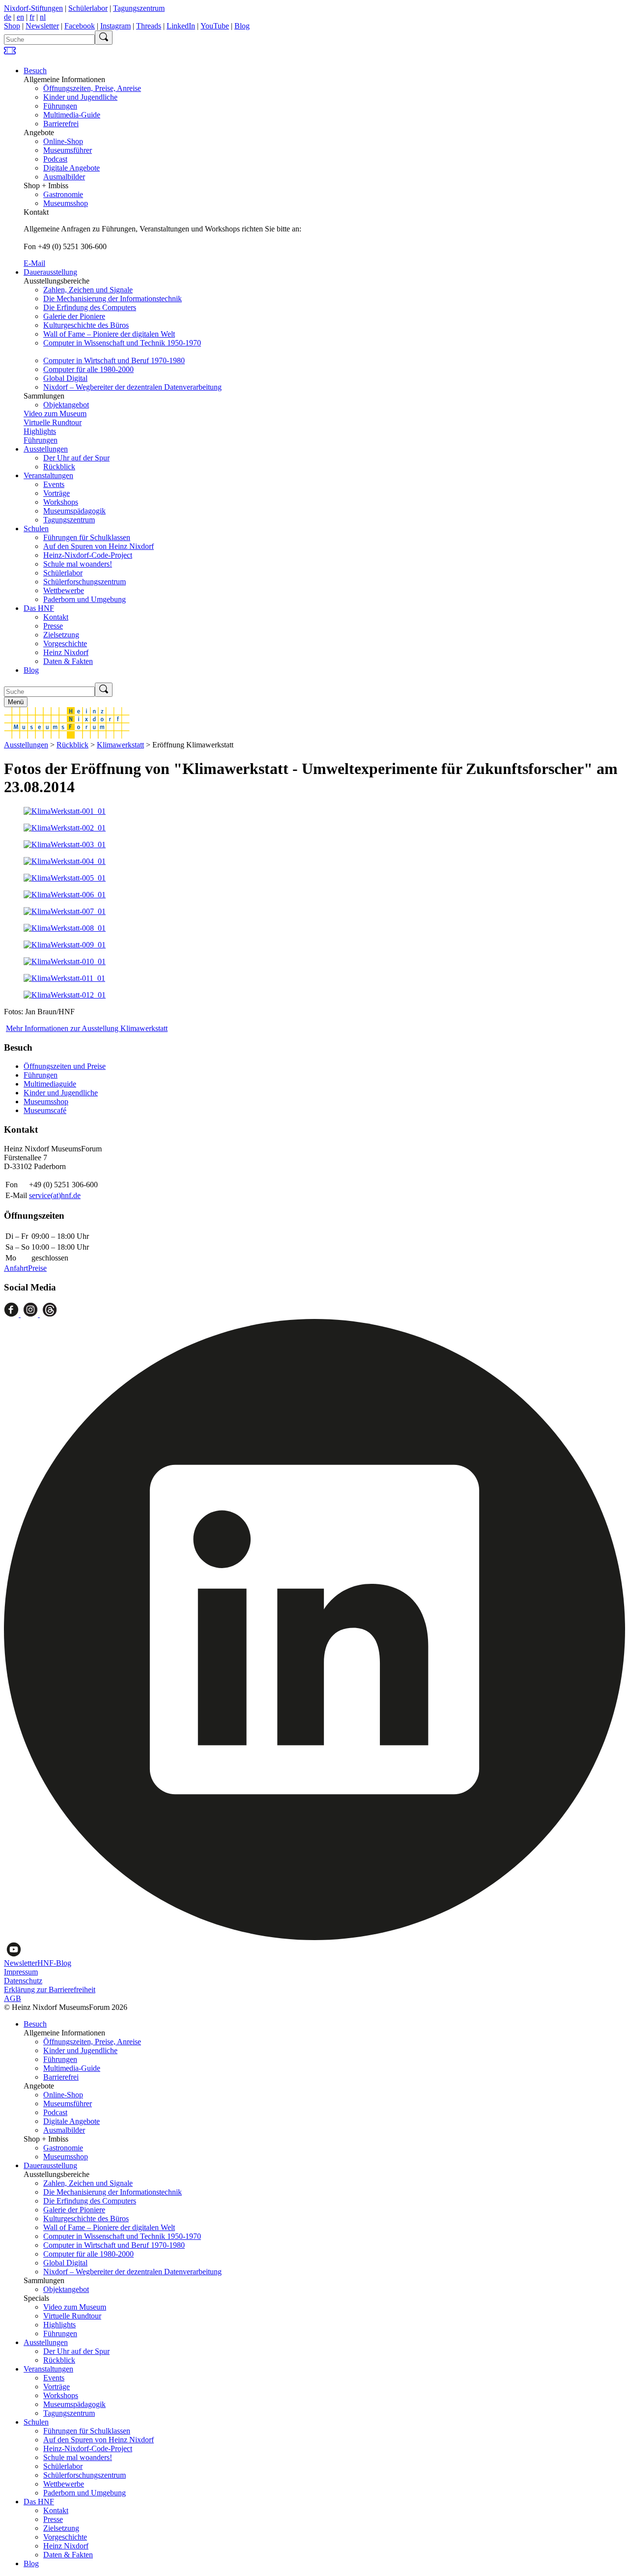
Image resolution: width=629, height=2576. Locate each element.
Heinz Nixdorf (66, 652)
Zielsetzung (61, 635)
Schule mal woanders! (78, 564)
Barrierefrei (61, 124)
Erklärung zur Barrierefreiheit (50, 1989)
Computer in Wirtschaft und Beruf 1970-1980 (114, 360)
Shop (12, 26)
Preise (37, 1268)
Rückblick (59, 467)
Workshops (61, 502)
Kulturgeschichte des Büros (86, 325)
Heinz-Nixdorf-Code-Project (88, 555)
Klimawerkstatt (120, 745)
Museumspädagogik (74, 511)
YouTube (215, 26)
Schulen (36, 529)
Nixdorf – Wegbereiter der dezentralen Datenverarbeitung (132, 387)
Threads (149, 26)
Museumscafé (45, 1110)
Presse (53, 626)
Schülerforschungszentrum (85, 582)
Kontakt (56, 617)
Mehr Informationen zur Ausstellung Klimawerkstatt (87, 1028)
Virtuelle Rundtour (53, 422)
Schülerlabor (88, 8)
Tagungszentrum (139, 8)
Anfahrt (16, 1268)
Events (54, 484)
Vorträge (57, 493)
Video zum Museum (55, 414)
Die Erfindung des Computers (90, 307)
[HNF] (67, 736)
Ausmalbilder (64, 177)
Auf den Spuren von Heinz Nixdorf (99, 546)
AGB (13, 1998)
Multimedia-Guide (72, 115)
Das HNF (39, 608)
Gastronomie (63, 194)
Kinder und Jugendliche (80, 97)
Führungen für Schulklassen (87, 537)
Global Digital (65, 378)
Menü (16, 702)
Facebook (80, 26)
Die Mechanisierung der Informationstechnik (113, 299)
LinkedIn (181, 26)
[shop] (10, 54)
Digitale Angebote (71, 168)
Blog (242, 26)
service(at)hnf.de (55, 1195)
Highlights (40, 431)
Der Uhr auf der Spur (76, 458)
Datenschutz (23, 1981)
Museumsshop (66, 203)
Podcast (55, 159)
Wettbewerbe (64, 590)
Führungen (60, 106)
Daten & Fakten (68, 661)
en (20, 17)
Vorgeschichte (65, 644)
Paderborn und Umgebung (85, 599)
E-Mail (34, 263)
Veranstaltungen (48, 475)
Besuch (35, 71)
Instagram (115, 26)
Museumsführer (68, 150)
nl (43, 17)
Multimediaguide (50, 1084)
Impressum (21, 1972)
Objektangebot (66, 405)
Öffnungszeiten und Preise (65, 1066)
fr (32, 17)
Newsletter (42, 26)
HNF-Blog (54, 1963)
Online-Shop (63, 141)
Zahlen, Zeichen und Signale (88, 290)
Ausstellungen (46, 449)
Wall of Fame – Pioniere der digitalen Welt (109, 334)
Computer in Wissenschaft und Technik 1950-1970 (122, 343)
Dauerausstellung (50, 272)
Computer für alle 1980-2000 (88, 369)
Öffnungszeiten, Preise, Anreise (92, 88)
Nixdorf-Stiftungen (33, 8)
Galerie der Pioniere (74, 316)
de (8, 17)
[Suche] (104, 38)
